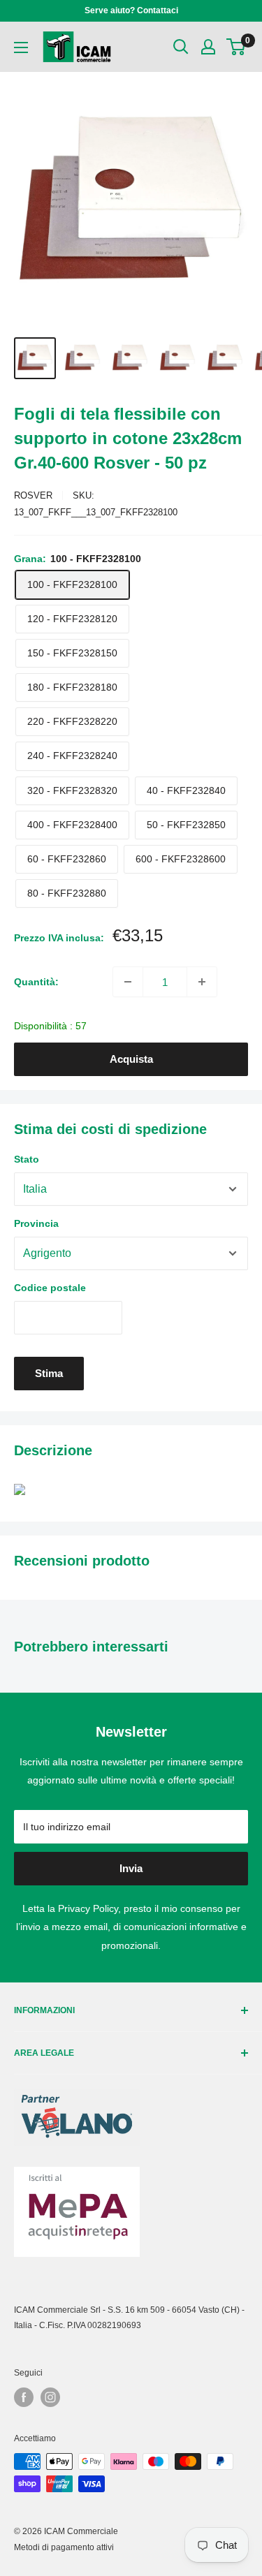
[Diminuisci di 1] (128, 982)
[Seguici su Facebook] (24, 2397)
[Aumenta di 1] (202, 982)
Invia (131, 1868)
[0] (236, 47)
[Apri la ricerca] (181, 47)
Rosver (33, 495)
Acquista (131, 1059)
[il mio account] (208, 47)
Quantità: (36, 982)
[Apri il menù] (21, 47)
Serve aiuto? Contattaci (131, 10)
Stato (27, 1159)
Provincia (36, 1223)
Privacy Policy (88, 1908)
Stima (49, 1373)
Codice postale (50, 1288)
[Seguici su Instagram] (50, 2397)
